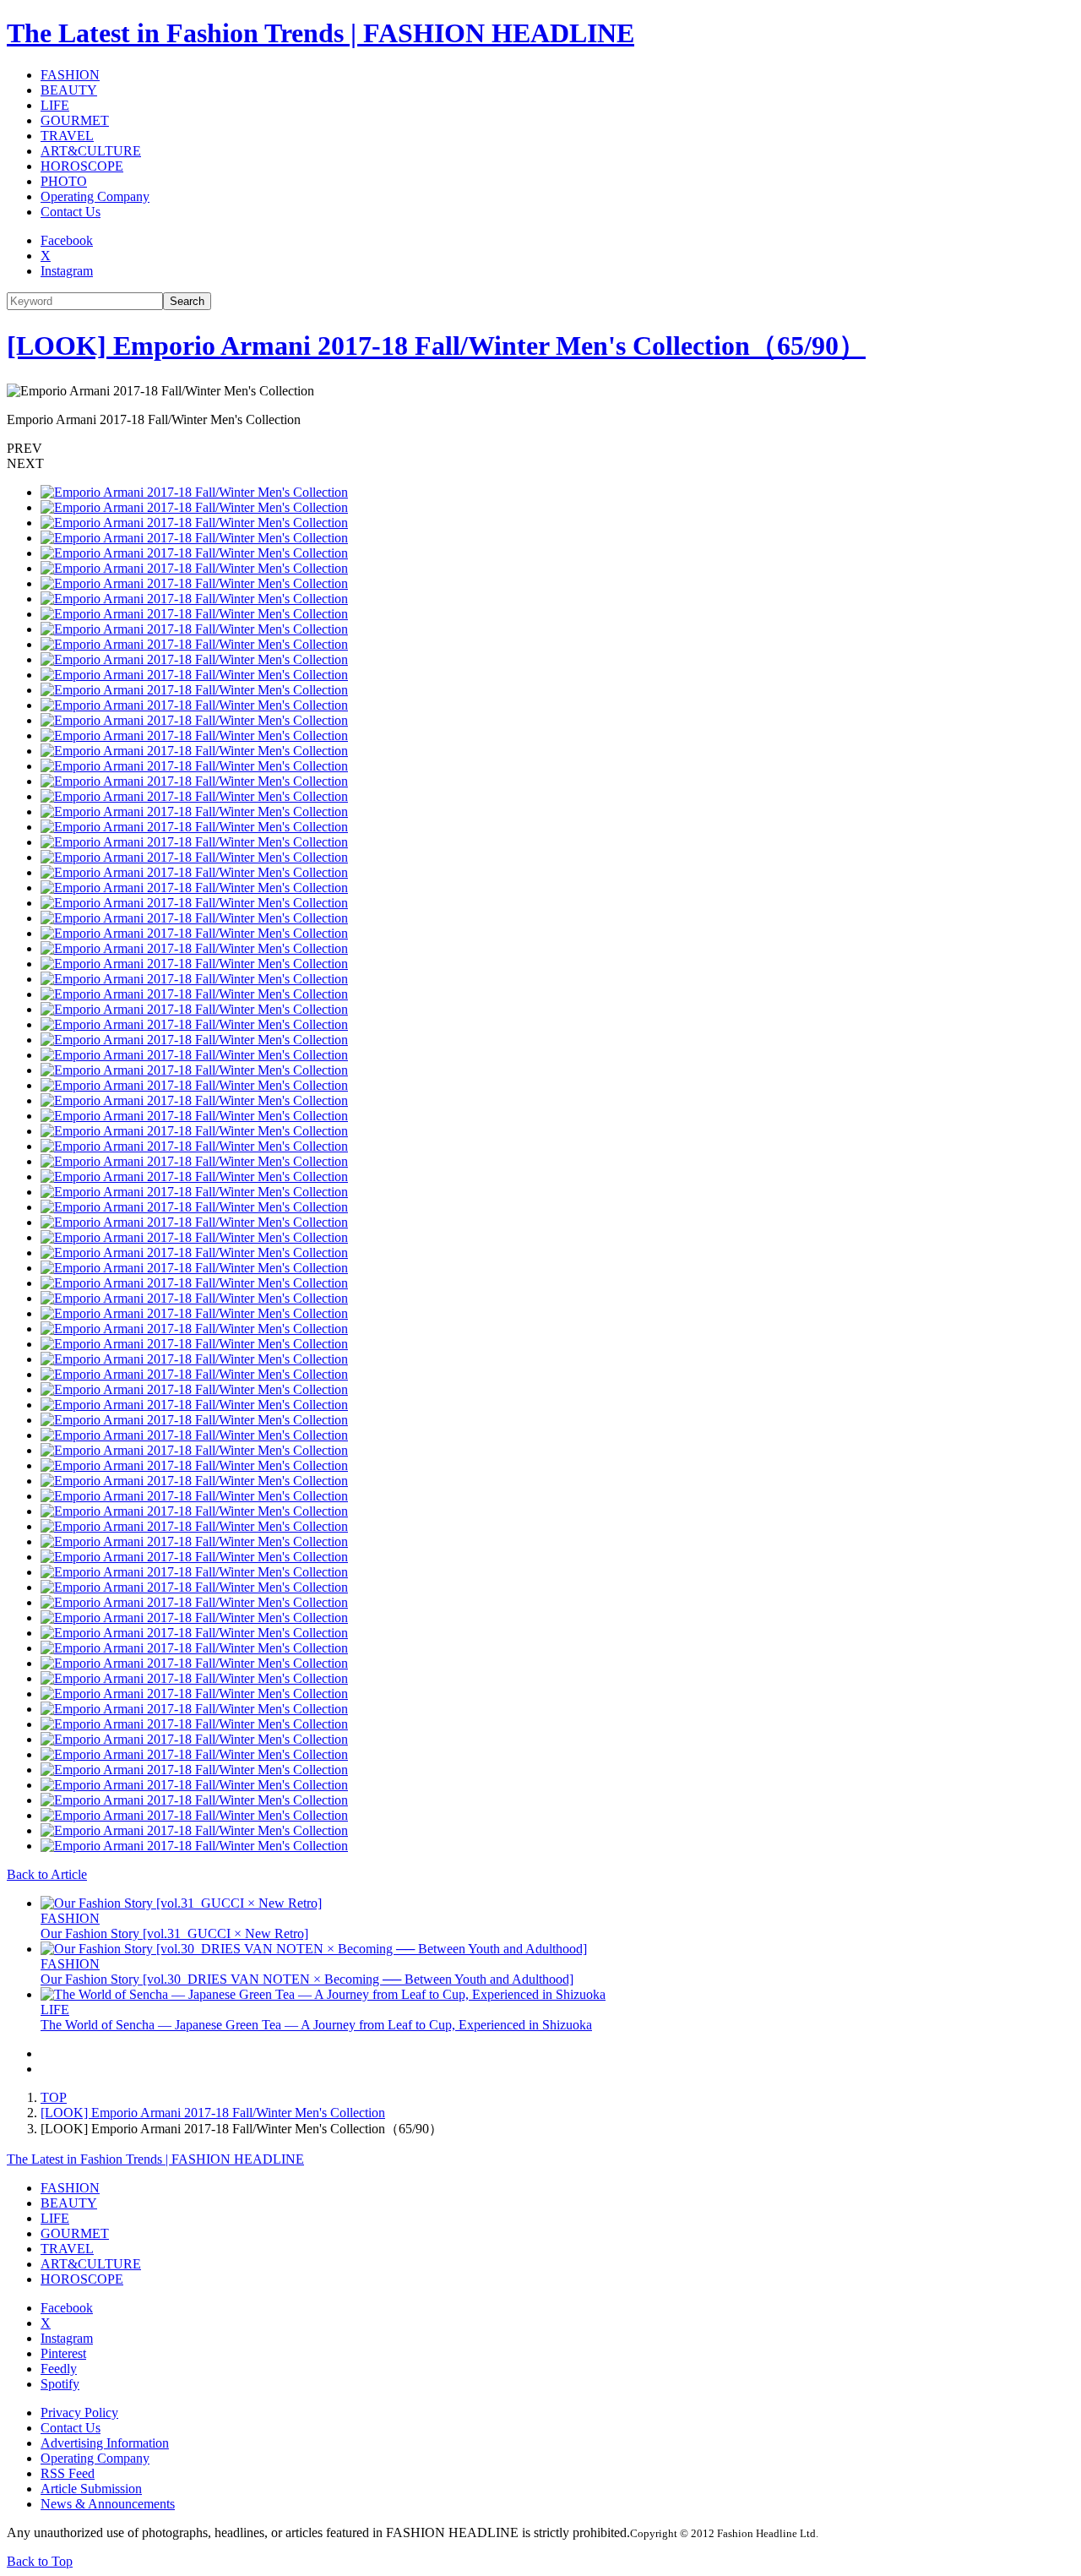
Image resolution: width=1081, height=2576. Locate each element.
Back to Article (47, 1874)
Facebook (67, 240)
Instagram (67, 271)
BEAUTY (69, 90)
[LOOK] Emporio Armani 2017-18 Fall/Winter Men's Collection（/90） (436, 346)
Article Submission (91, 2489)
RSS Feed (68, 2473)
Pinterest (63, 2353)
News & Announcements (108, 2504)
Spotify (60, 2384)
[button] (540, 449)
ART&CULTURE (91, 151)
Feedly (59, 2369)
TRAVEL (67, 136)
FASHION (70, 75)
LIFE (55, 105)
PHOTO (64, 181)
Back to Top (40, 2561)
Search (187, 301)
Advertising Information (105, 2443)
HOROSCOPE (82, 166)
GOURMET (75, 120)
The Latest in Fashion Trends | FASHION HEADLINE (320, 33)
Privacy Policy (79, 2413)
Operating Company (95, 196)
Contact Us (71, 212)
